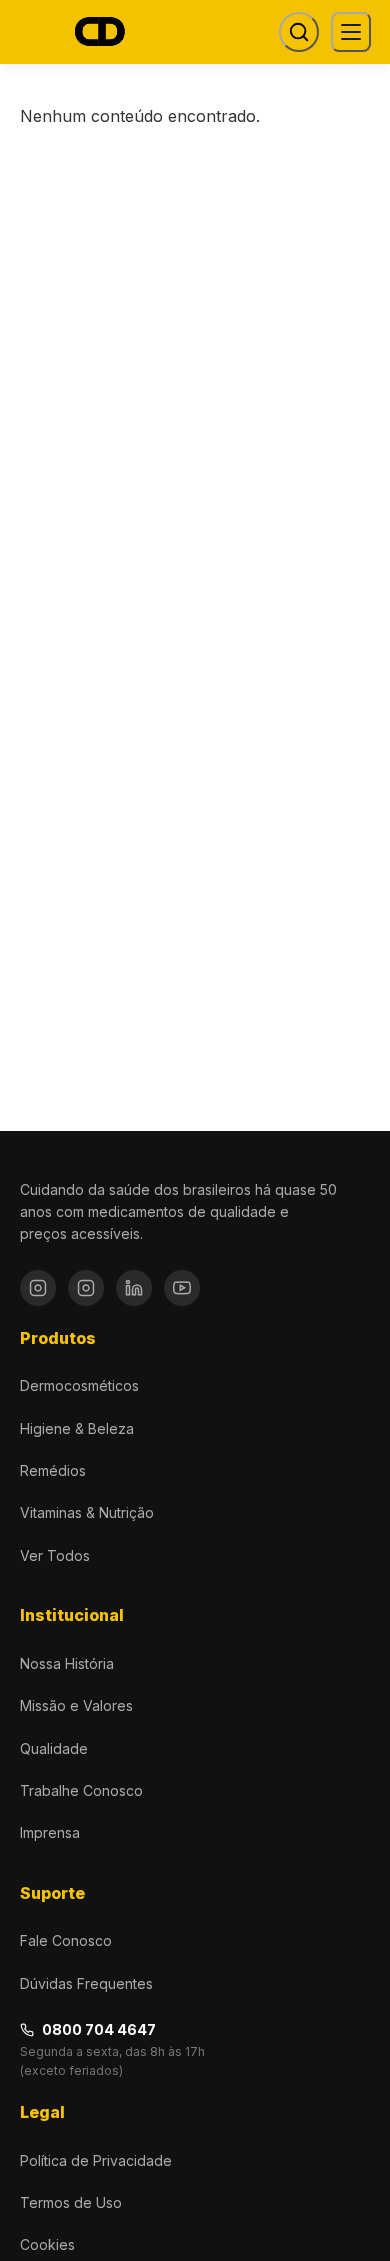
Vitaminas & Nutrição (87, 1512)
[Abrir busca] (299, 32)
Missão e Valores (76, 1705)
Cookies (47, 2244)
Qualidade (54, 1748)
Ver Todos (55, 1555)
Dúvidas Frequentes (86, 1983)
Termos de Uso (71, 2202)
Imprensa (50, 1832)
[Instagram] (38, 1288)
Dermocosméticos (79, 1385)
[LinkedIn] (134, 1288)
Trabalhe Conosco (81, 1790)
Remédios (53, 1470)
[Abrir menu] (351, 32)
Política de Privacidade (96, 2160)
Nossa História (67, 1663)
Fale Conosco (66, 1940)
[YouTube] (182, 1288)
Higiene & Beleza (77, 1428)
